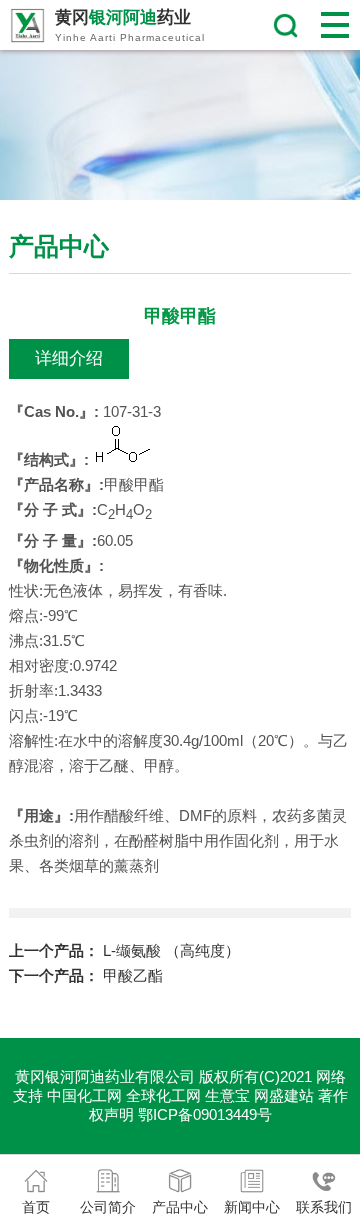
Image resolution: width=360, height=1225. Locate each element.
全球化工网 (163, 1095)
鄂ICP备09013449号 (205, 1114)
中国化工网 (84, 1095)
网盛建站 (284, 1095)
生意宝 (227, 1095)
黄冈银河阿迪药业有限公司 (105, 1076)
